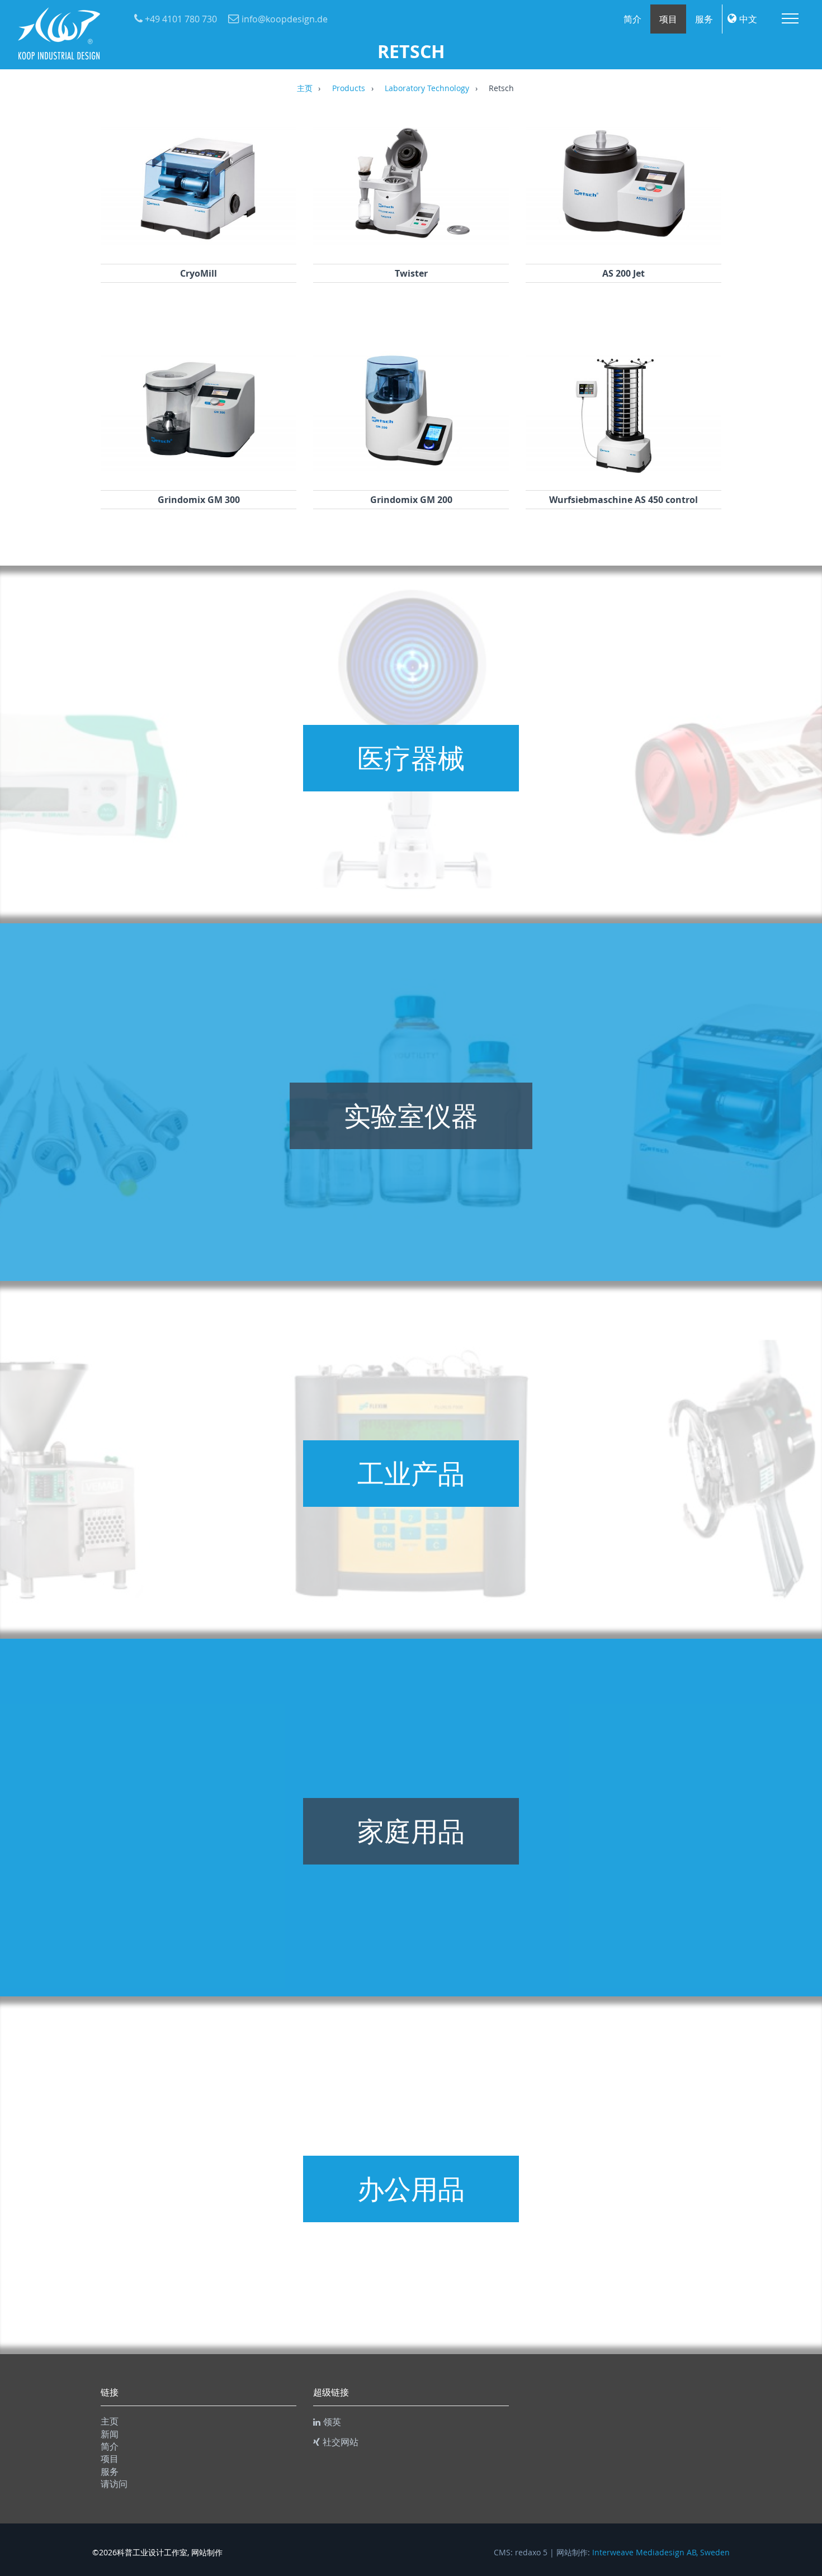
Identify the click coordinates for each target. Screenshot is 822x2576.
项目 (668, 19)
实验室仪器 (411, 1116)
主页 (305, 89)
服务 (704, 19)
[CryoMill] (199, 249)
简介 (632, 19)
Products (349, 89)
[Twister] (411, 249)
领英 (332, 2422)
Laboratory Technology (427, 89)
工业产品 (411, 1473)
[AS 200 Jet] (623, 249)
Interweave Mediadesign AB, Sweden (661, 2553)
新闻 (110, 2434)
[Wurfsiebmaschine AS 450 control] (623, 476)
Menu (790, 18)
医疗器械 (411, 758)
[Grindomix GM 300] (199, 476)
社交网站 (341, 2442)
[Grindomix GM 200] (411, 476)
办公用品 (411, 2189)
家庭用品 (411, 1831)
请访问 (114, 2484)
